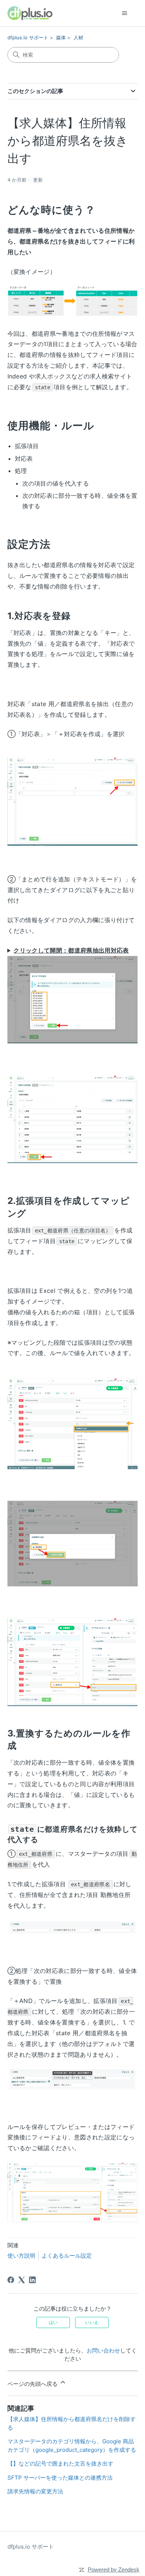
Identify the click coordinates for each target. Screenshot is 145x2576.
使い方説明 (21, 2256)
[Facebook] (11, 2280)
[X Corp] (22, 2280)
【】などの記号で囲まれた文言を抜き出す (60, 2464)
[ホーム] (30, 13)
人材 (78, 37)
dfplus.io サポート (28, 37)
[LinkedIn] (32, 2280)
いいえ (92, 2322)
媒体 (61, 37)
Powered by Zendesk (114, 2570)
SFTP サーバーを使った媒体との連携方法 (60, 2478)
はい (53, 2322)
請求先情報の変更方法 (35, 2491)
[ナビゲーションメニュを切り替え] (125, 13)
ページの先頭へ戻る (33, 2384)
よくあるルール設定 (67, 2256)
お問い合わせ (103, 2350)
